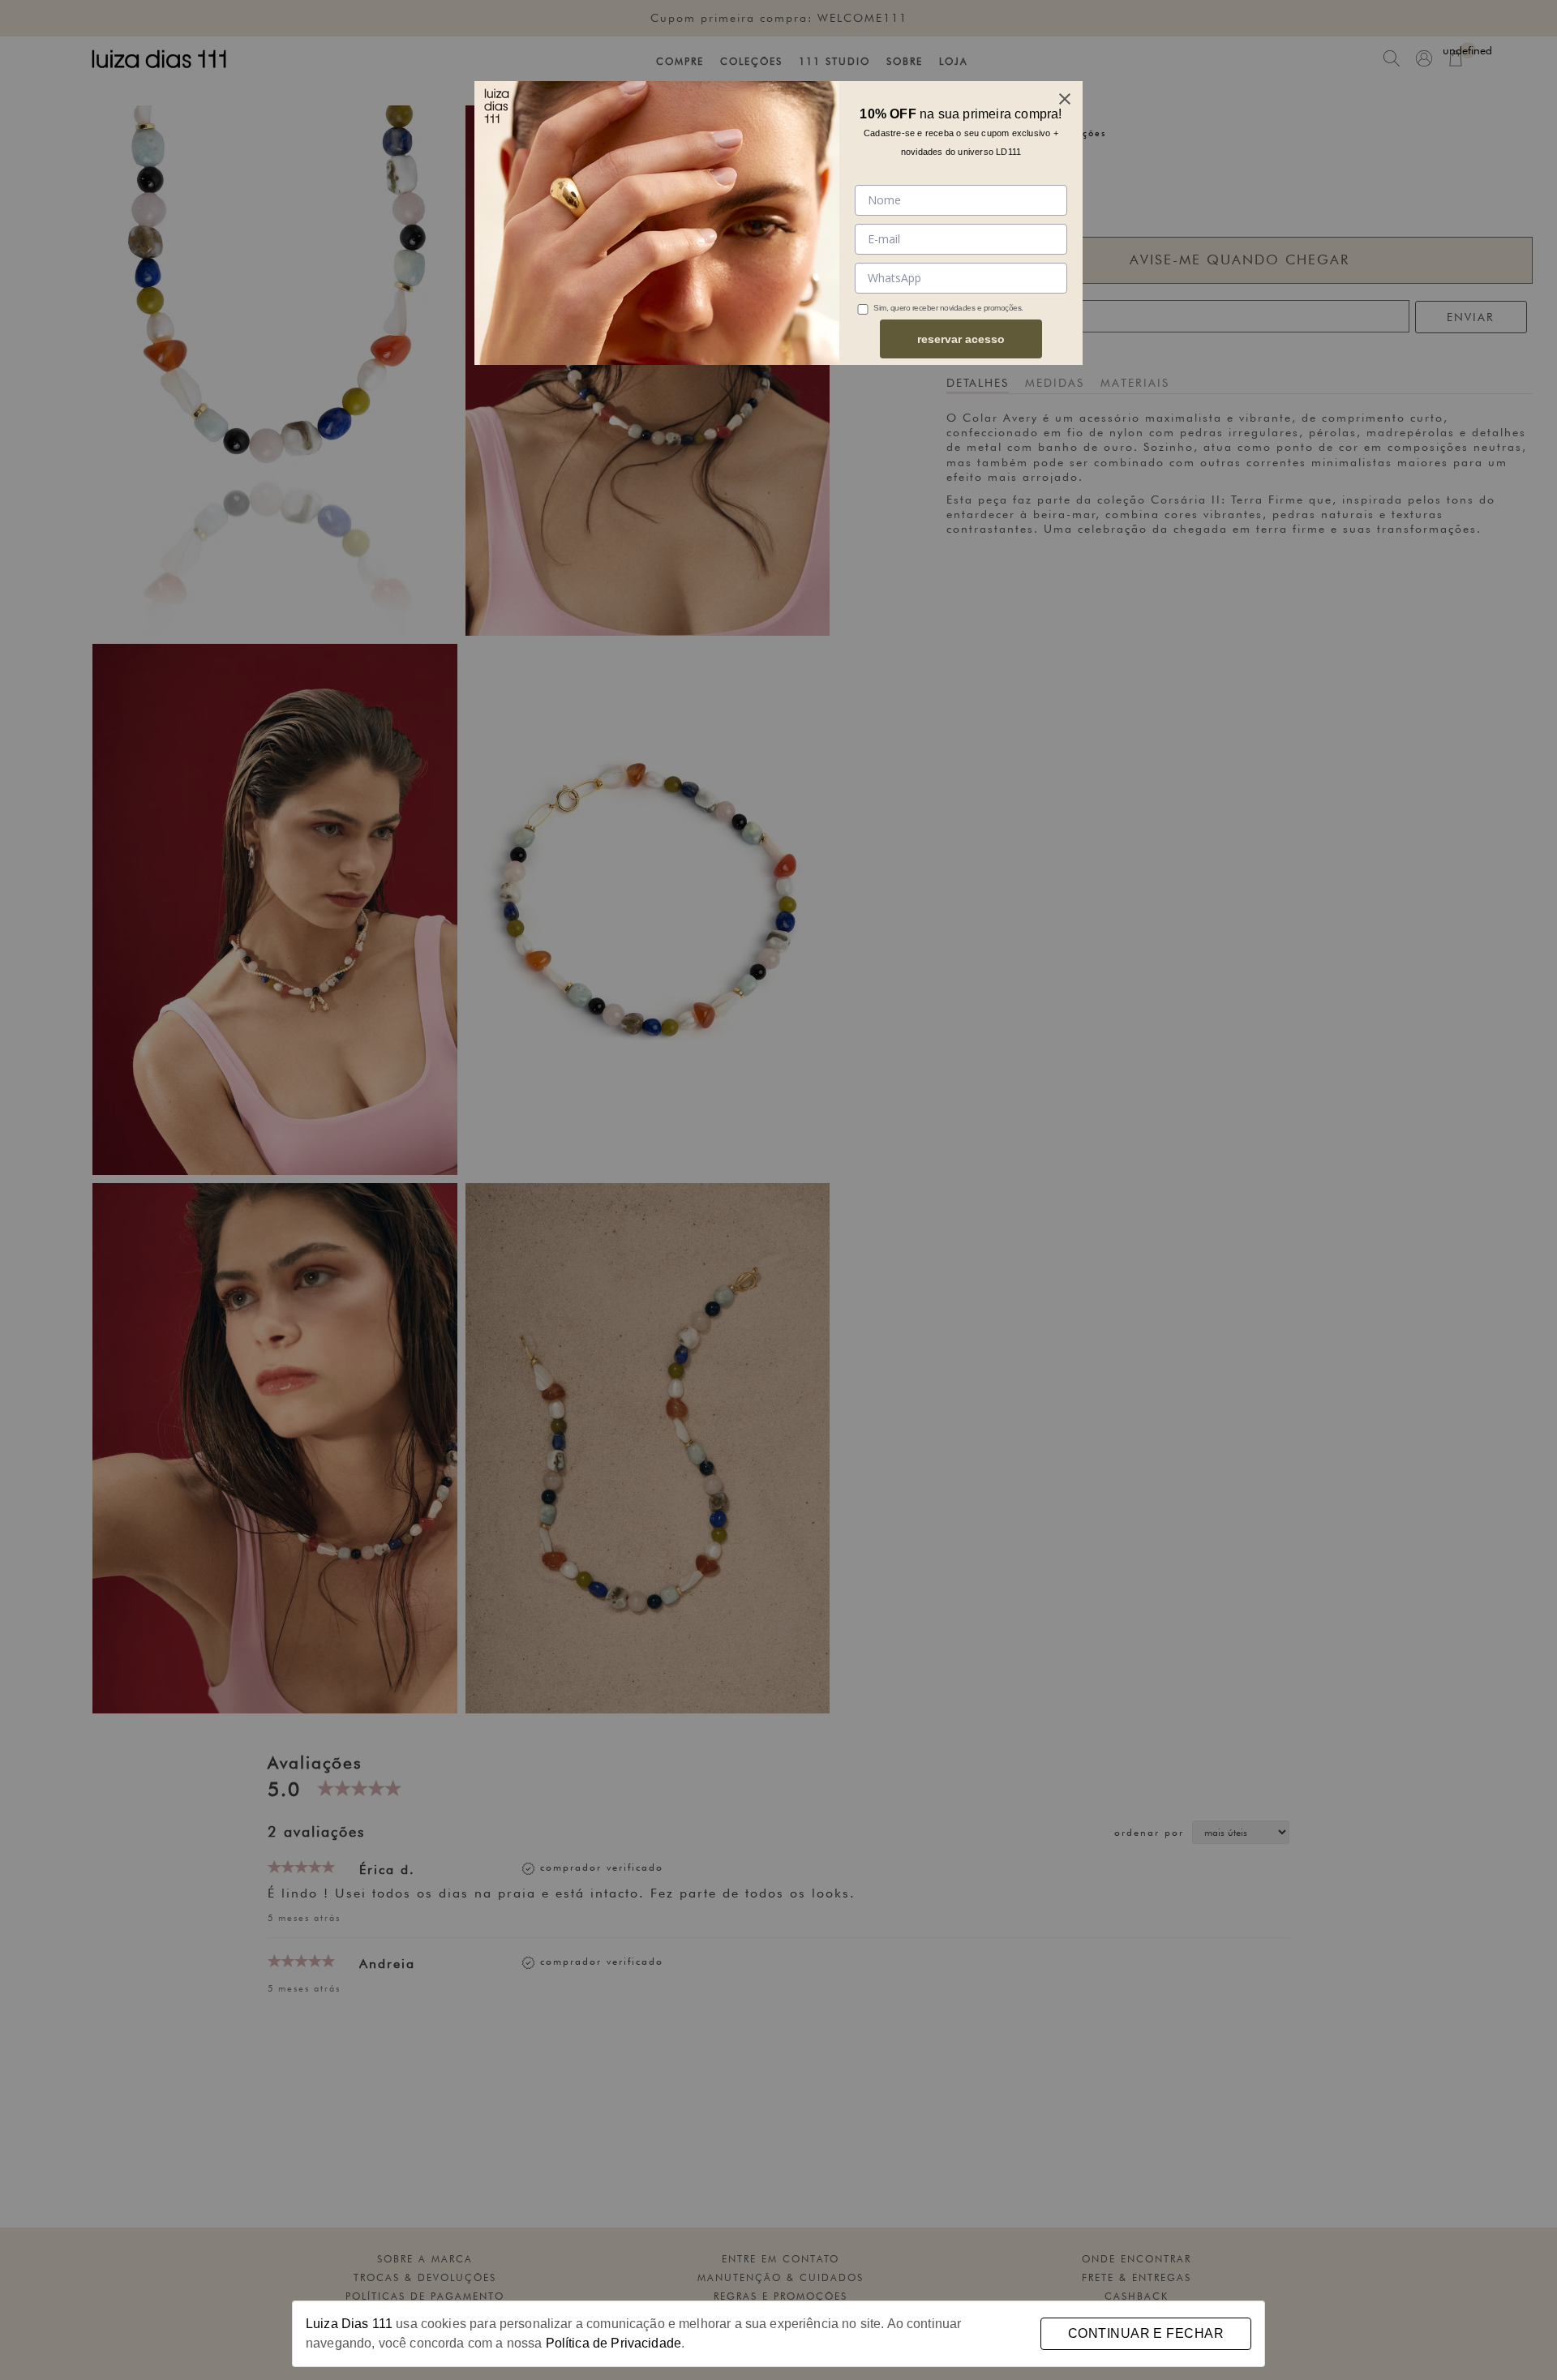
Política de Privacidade (613, 2343)
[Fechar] (1065, 99)
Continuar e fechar (1146, 2333)
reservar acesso (961, 339)
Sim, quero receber (905, 308)
